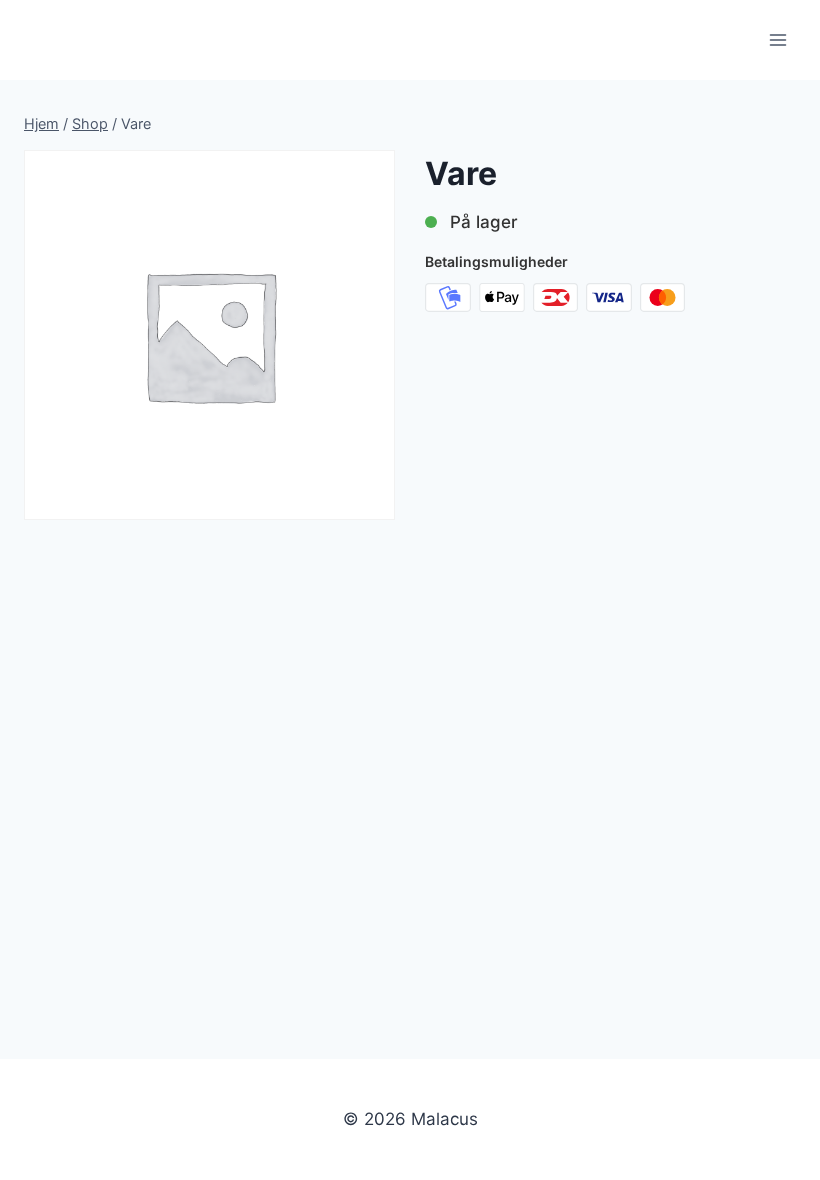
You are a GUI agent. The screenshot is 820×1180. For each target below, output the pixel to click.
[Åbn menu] (777, 39)
